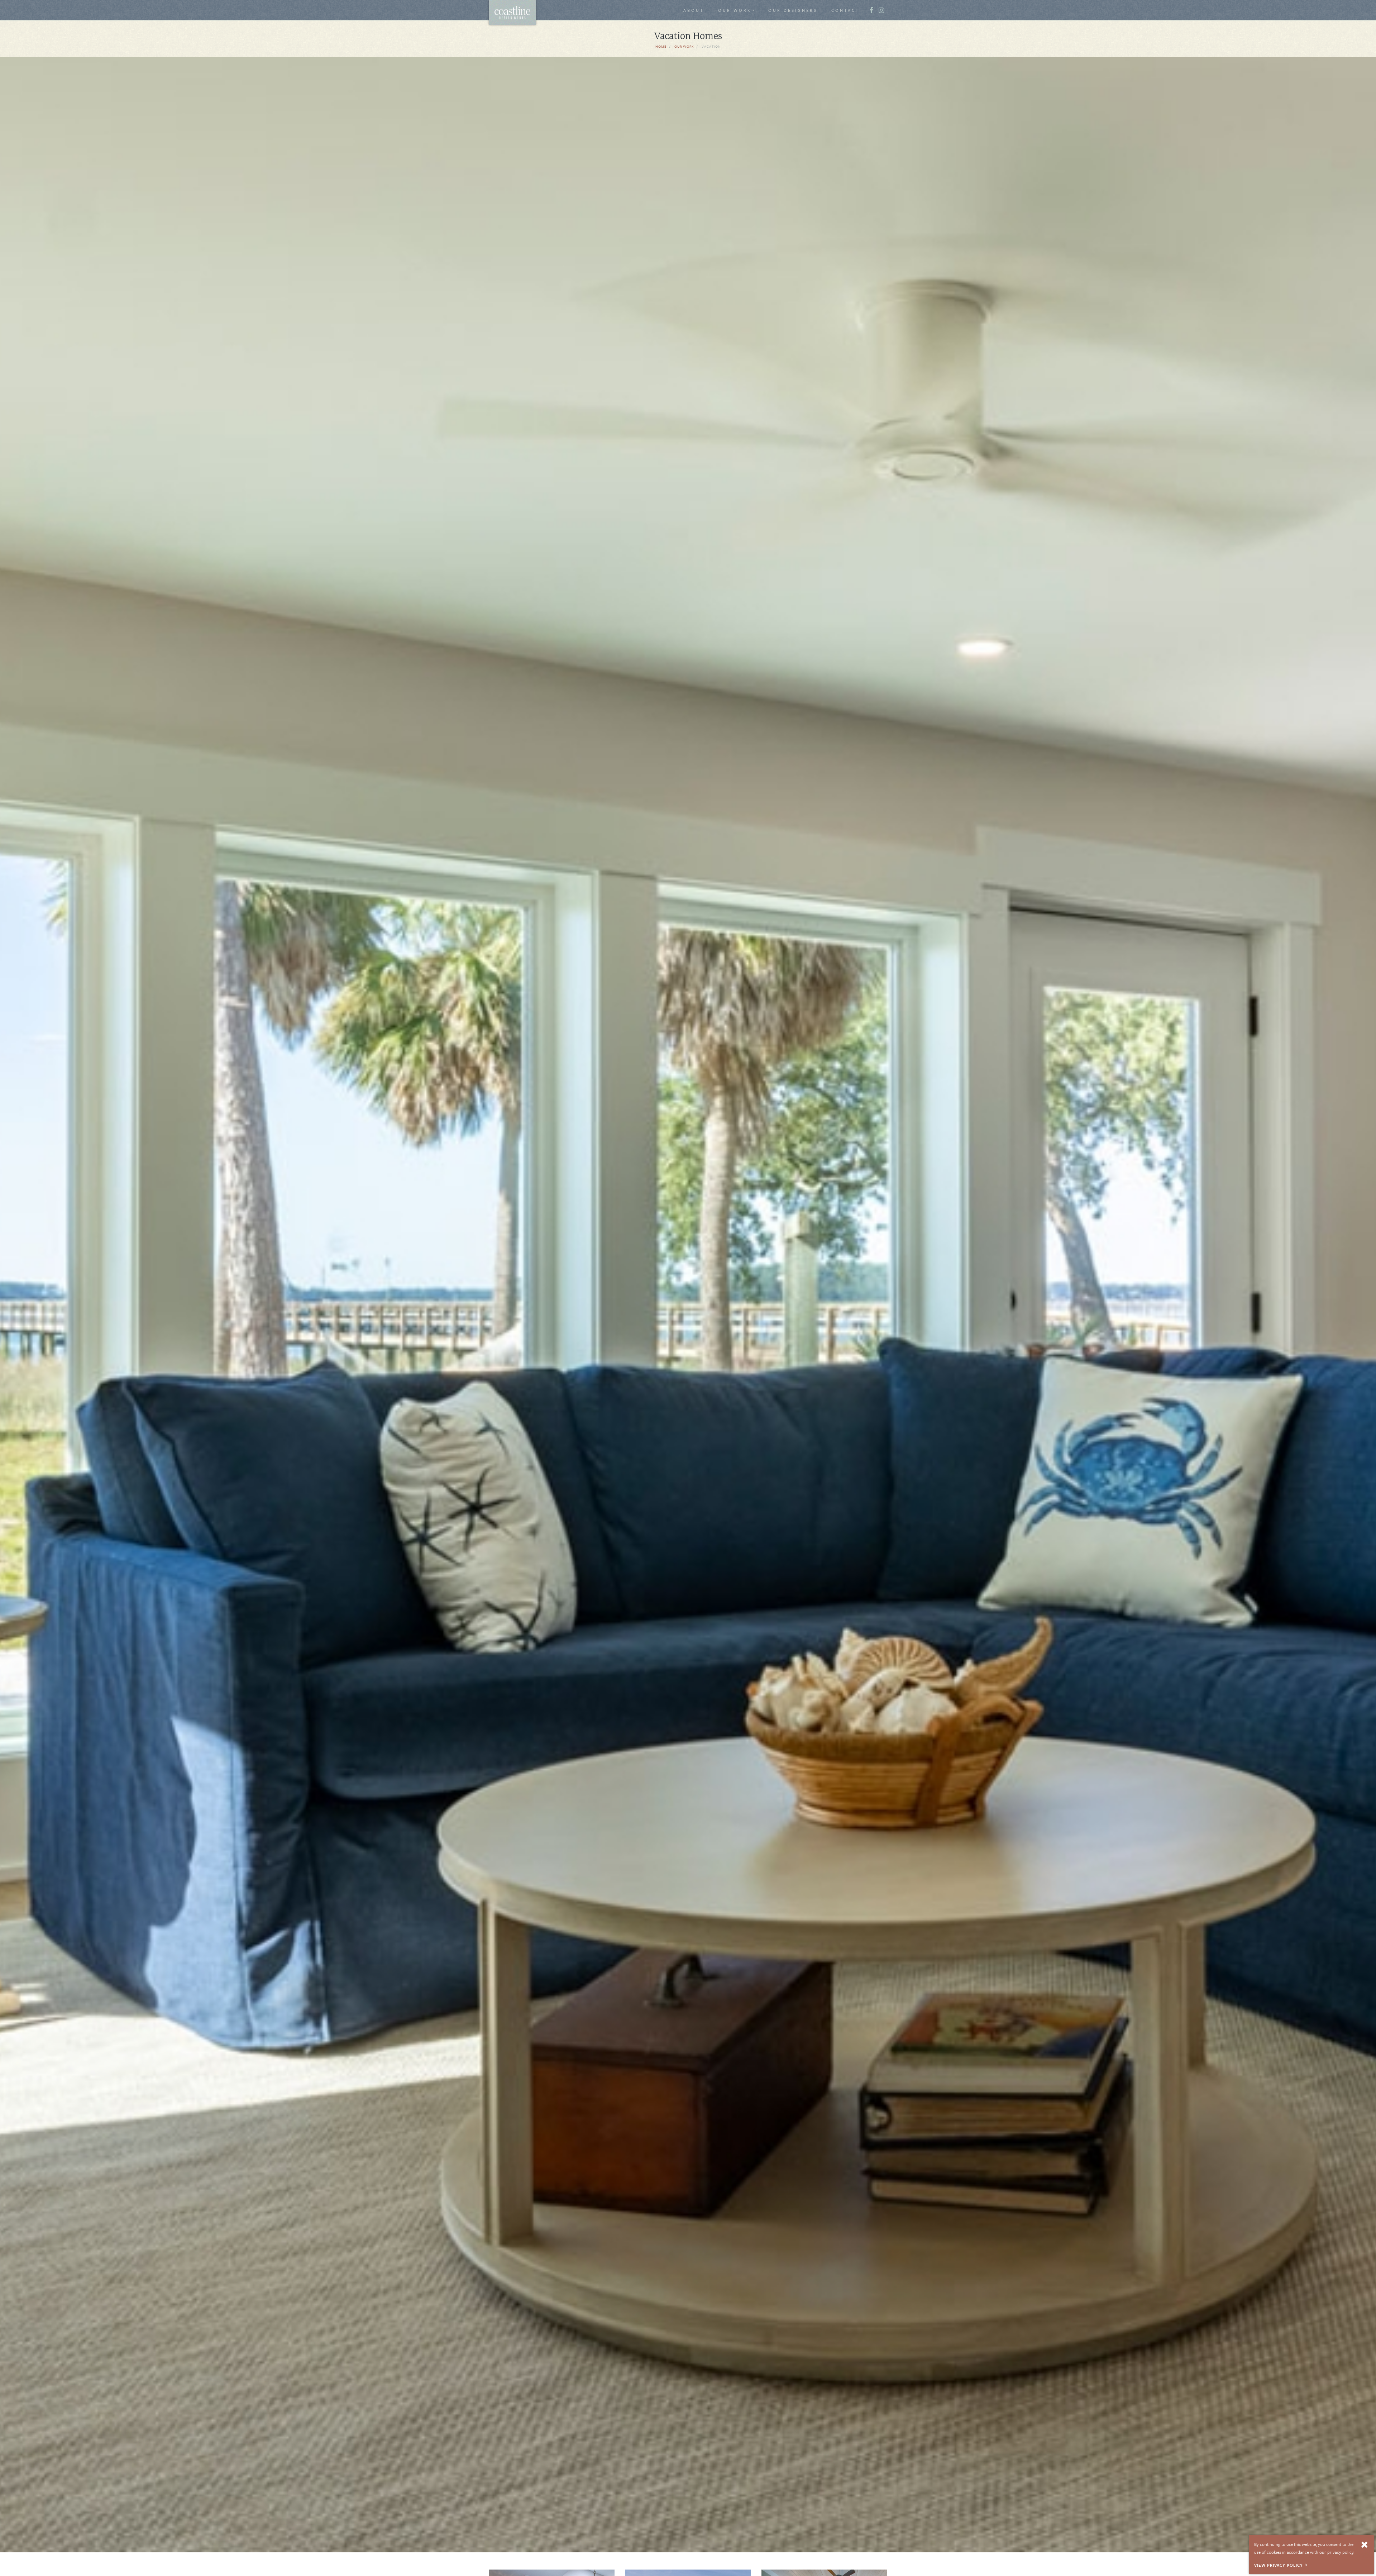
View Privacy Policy (1279, 2565)
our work (684, 46)
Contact (845, 10)
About (694, 10)
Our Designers (793, 10)
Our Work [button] (735, 10)
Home (661, 46)
